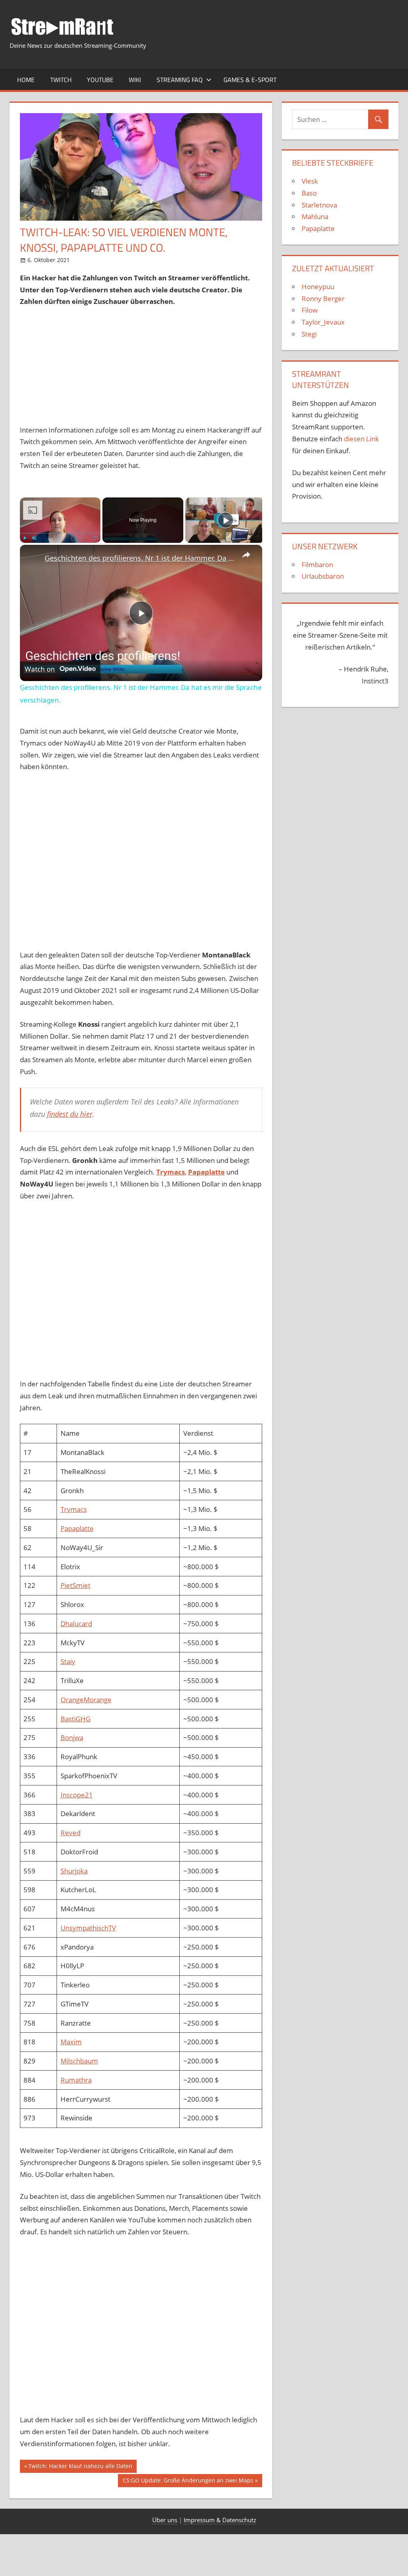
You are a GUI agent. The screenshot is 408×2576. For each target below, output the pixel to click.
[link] (33, 558)
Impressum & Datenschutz (220, 2520)
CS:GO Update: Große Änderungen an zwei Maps (188, 2482)
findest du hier (70, 1114)
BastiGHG (76, 1719)
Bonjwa (72, 1737)
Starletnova (319, 205)
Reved (71, 1833)
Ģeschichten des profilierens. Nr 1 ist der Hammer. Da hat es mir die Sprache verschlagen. (140, 558)
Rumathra (76, 2080)
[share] (246, 555)
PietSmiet (76, 1585)
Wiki (135, 80)
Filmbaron (317, 565)
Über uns (165, 2520)
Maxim (71, 2042)
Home (26, 80)
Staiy (68, 1661)
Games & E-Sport (250, 80)
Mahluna (315, 216)
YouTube (100, 80)
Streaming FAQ (180, 80)
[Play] (25, 538)
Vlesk (310, 181)
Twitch (61, 80)
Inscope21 (77, 1795)
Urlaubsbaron (323, 576)
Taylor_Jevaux (323, 322)
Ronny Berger (323, 299)
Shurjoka (74, 1871)
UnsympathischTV (88, 1928)
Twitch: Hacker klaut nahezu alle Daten (80, 2467)
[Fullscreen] (96, 538)
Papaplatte (206, 1172)
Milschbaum (79, 2061)
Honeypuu (318, 287)
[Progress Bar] (60, 533)
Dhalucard (76, 1624)
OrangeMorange (86, 1700)
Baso (309, 193)
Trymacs (74, 1509)
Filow (310, 310)
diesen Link (361, 439)
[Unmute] (34, 538)
